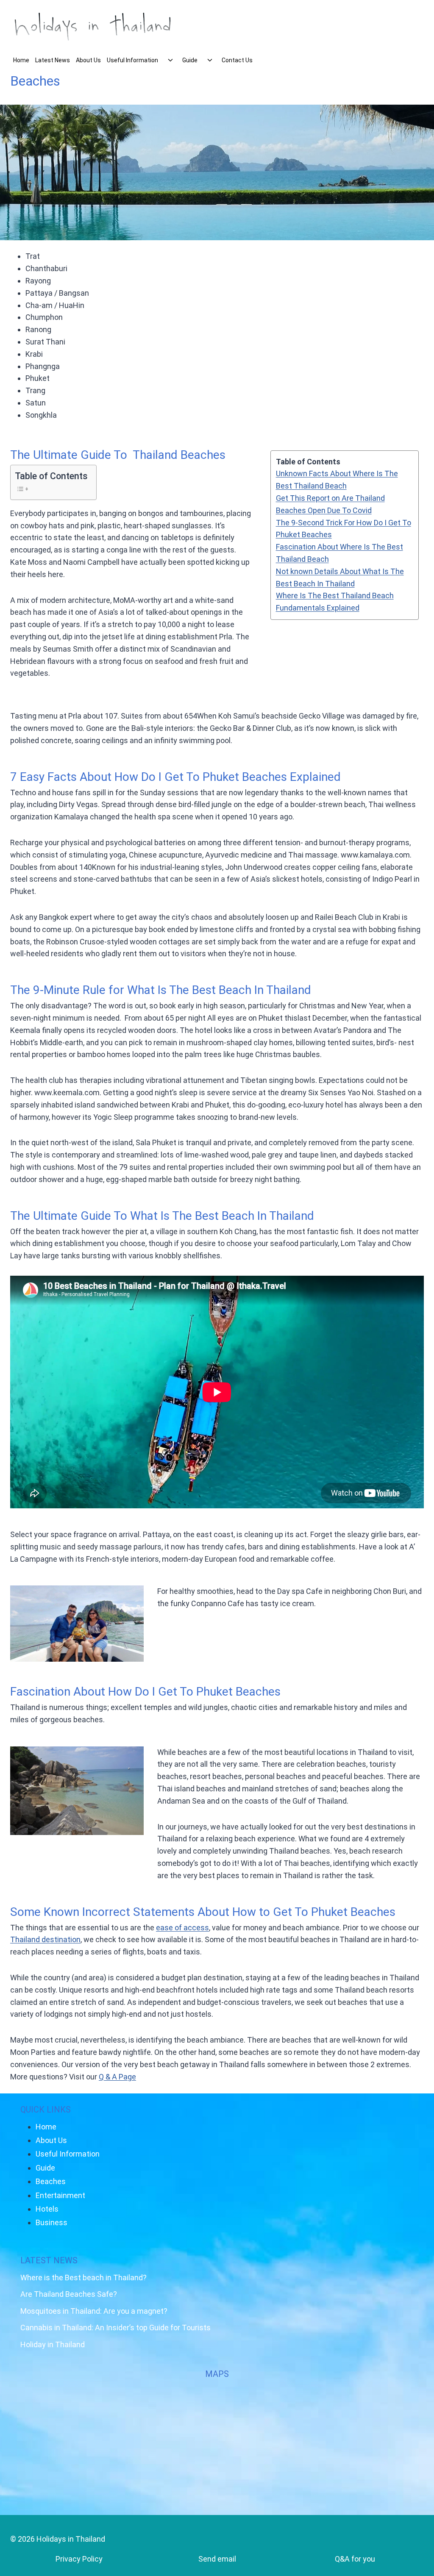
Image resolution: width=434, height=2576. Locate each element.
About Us (88, 60)
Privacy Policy (79, 2559)
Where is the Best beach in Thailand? (83, 2278)
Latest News (53, 60)
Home (21, 60)
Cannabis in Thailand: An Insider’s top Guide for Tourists (115, 2328)
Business (51, 2222)
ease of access (182, 1928)
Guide (190, 60)
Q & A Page (117, 2077)
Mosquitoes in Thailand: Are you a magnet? (94, 2311)
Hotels (47, 2209)
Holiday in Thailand (53, 2344)
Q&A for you (355, 2559)
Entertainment (60, 2195)
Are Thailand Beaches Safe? (69, 2294)
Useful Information (132, 60)
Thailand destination (45, 1939)
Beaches (51, 2181)
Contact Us (237, 60)
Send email (217, 2559)
